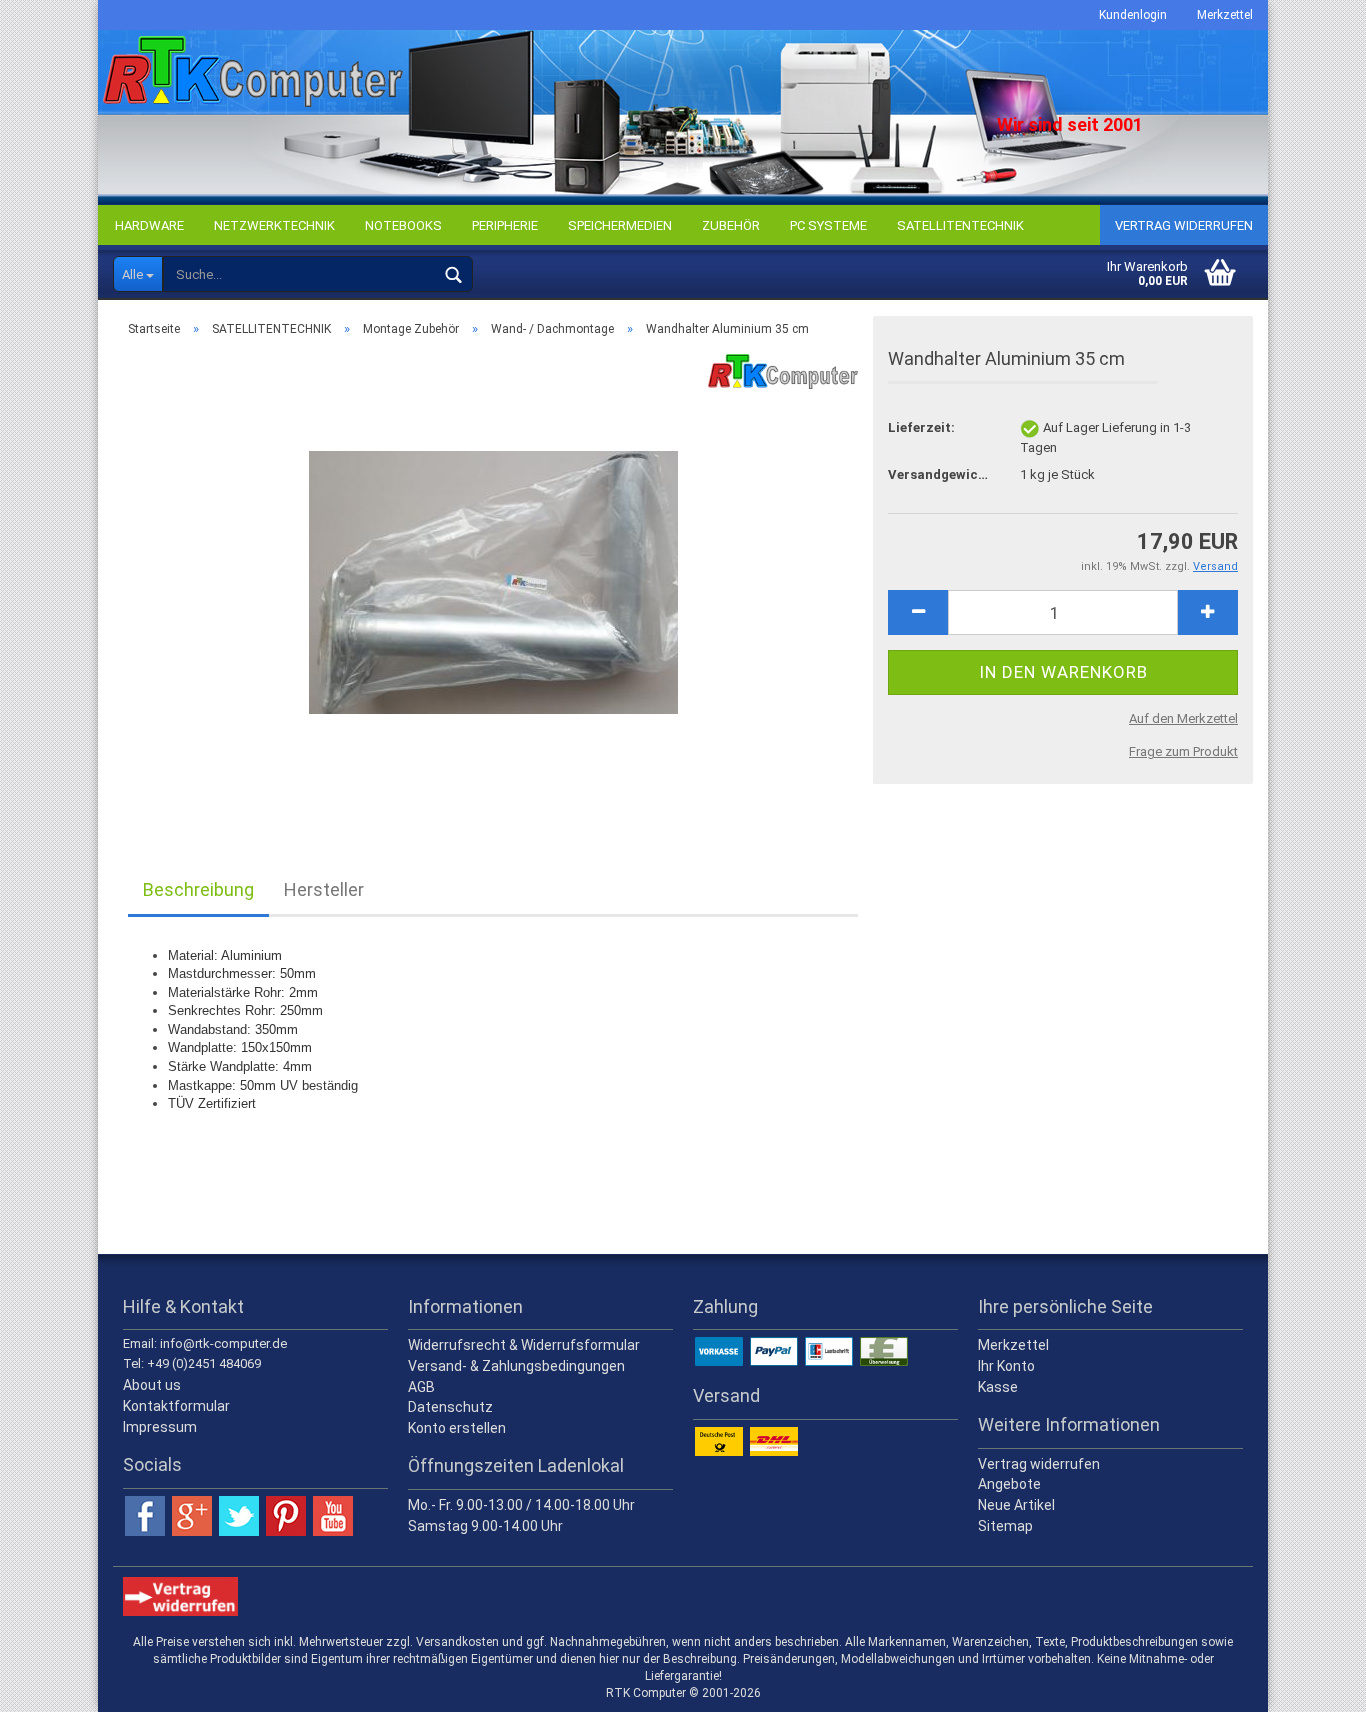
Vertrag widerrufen (1184, 225)
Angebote (1009, 1484)
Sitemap (1005, 1526)
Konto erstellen (457, 1428)
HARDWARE (149, 225)
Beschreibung (198, 889)
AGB (421, 1387)
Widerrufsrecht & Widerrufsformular (524, 1345)
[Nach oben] (1311, 1682)
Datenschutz (450, 1407)
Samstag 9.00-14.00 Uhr (485, 1526)
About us (152, 1385)
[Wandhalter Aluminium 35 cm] (493, 577)
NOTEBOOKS (403, 225)
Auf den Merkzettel (1183, 718)
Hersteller (324, 889)
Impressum (160, 1427)
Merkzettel (1225, 15)
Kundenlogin (1133, 15)
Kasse (998, 1387)
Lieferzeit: (921, 427)
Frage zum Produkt (1183, 751)
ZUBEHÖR (731, 225)
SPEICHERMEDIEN (620, 225)
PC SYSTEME (828, 225)
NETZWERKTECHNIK (274, 225)
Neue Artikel (1016, 1505)
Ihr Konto (1006, 1366)
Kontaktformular (176, 1406)
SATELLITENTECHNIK (960, 225)
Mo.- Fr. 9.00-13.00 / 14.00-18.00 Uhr (521, 1505)
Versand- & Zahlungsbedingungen (516, 1366)
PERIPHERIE (505, 225)
